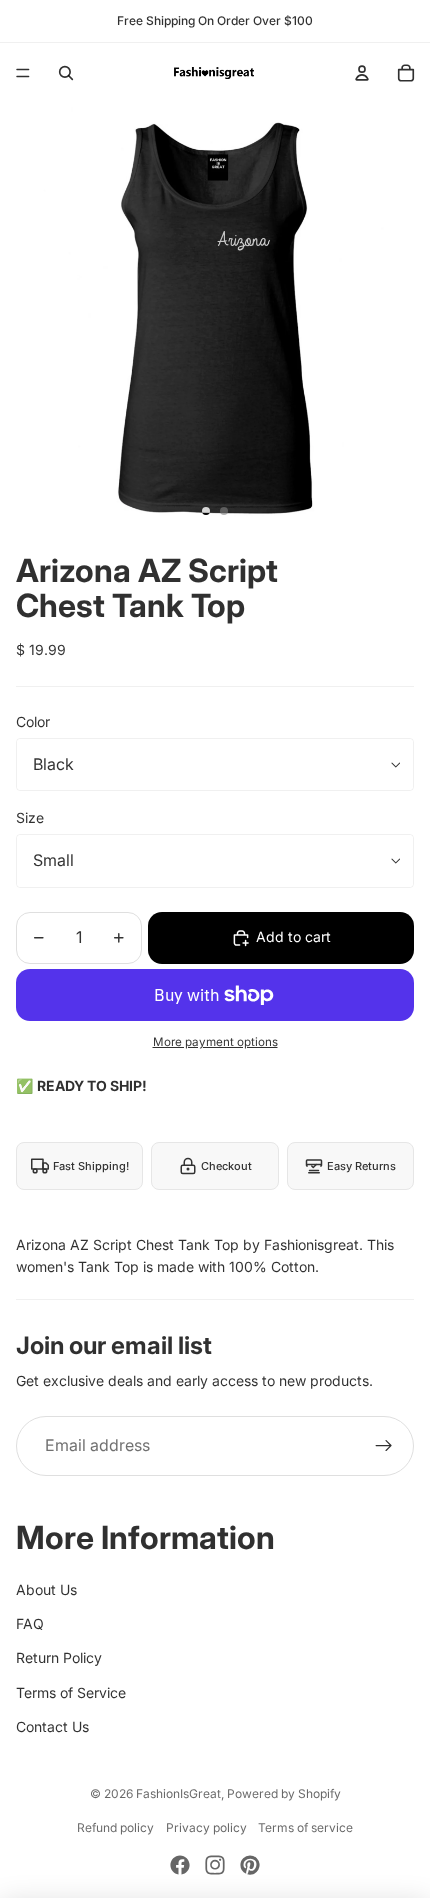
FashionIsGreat (178, 1793)
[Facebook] (180, 1865)
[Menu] (23, 73)
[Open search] (66, 73)
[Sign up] (384, 1446)
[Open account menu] (362, 73)
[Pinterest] (250, 1865)
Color (33, 721)
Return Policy (59, 1657)
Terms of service (305, 1827)
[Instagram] (215, 1865)
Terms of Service (71, 1692)
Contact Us (52, 1726)
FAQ (30, 1623)
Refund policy (115, 1827)
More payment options (215, 1042)
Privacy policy (206, 1827)
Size (30, 817)
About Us (46, 1589)
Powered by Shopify (284, 1793)
